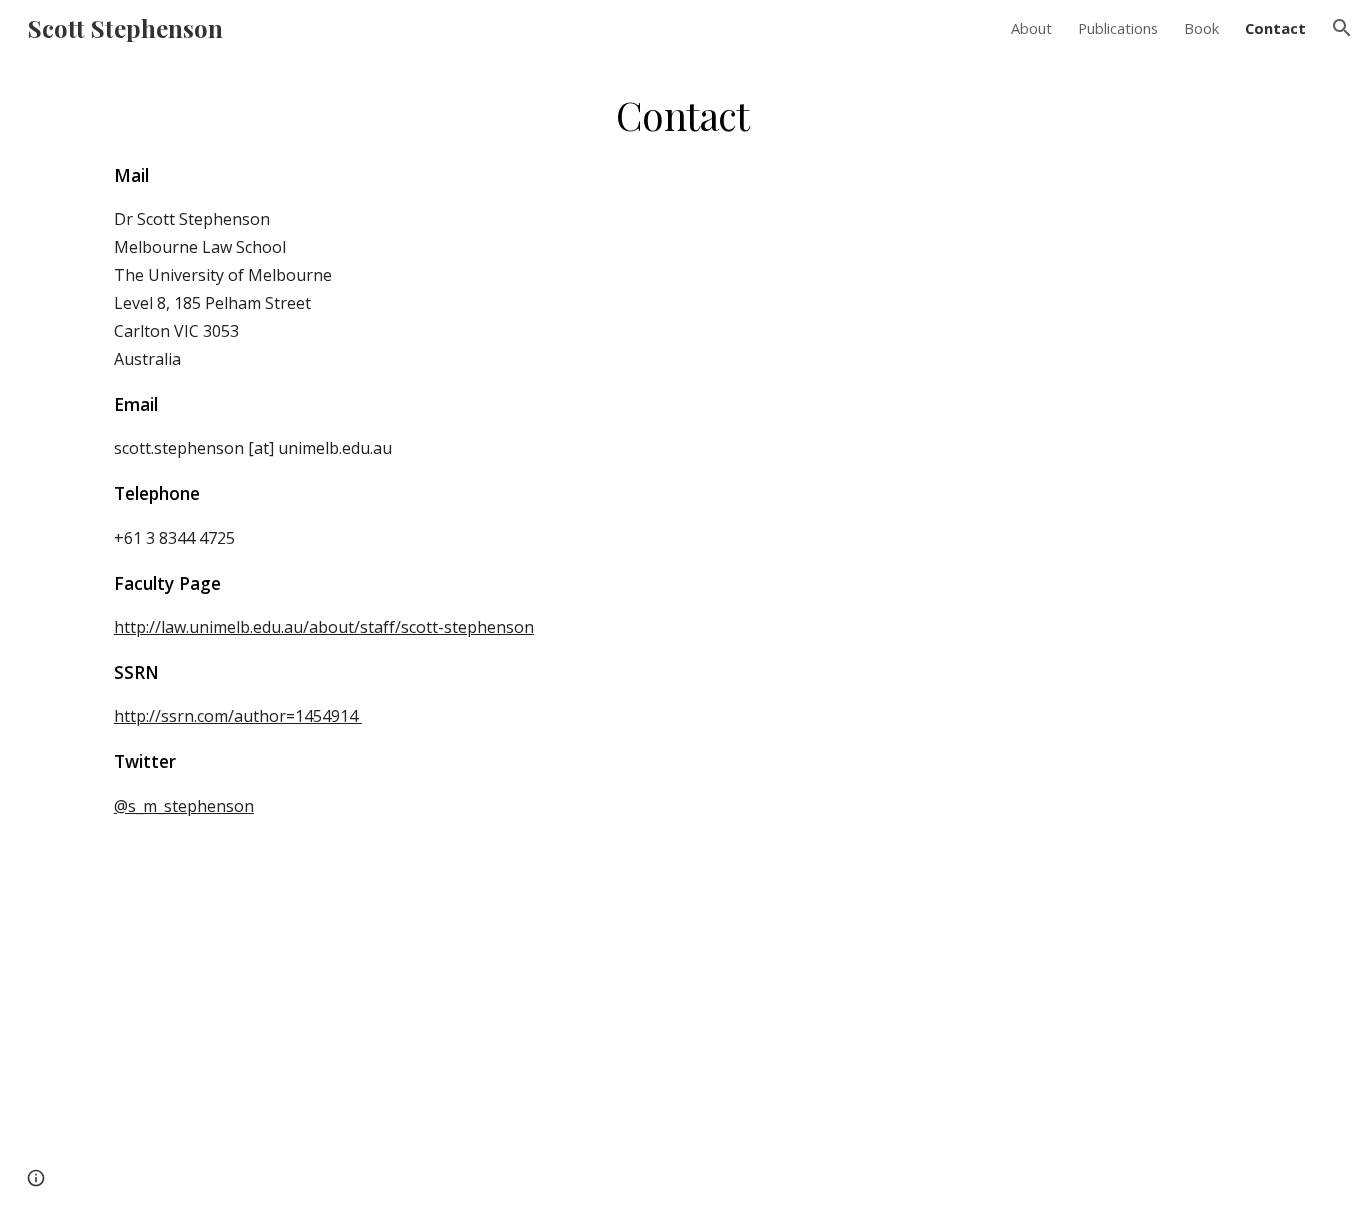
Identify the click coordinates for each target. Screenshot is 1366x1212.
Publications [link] (1118, 28)
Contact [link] (1275, 28)
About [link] (1031, 28)
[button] (1342, 28)
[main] (683, 634)
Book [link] (1201, 28)
